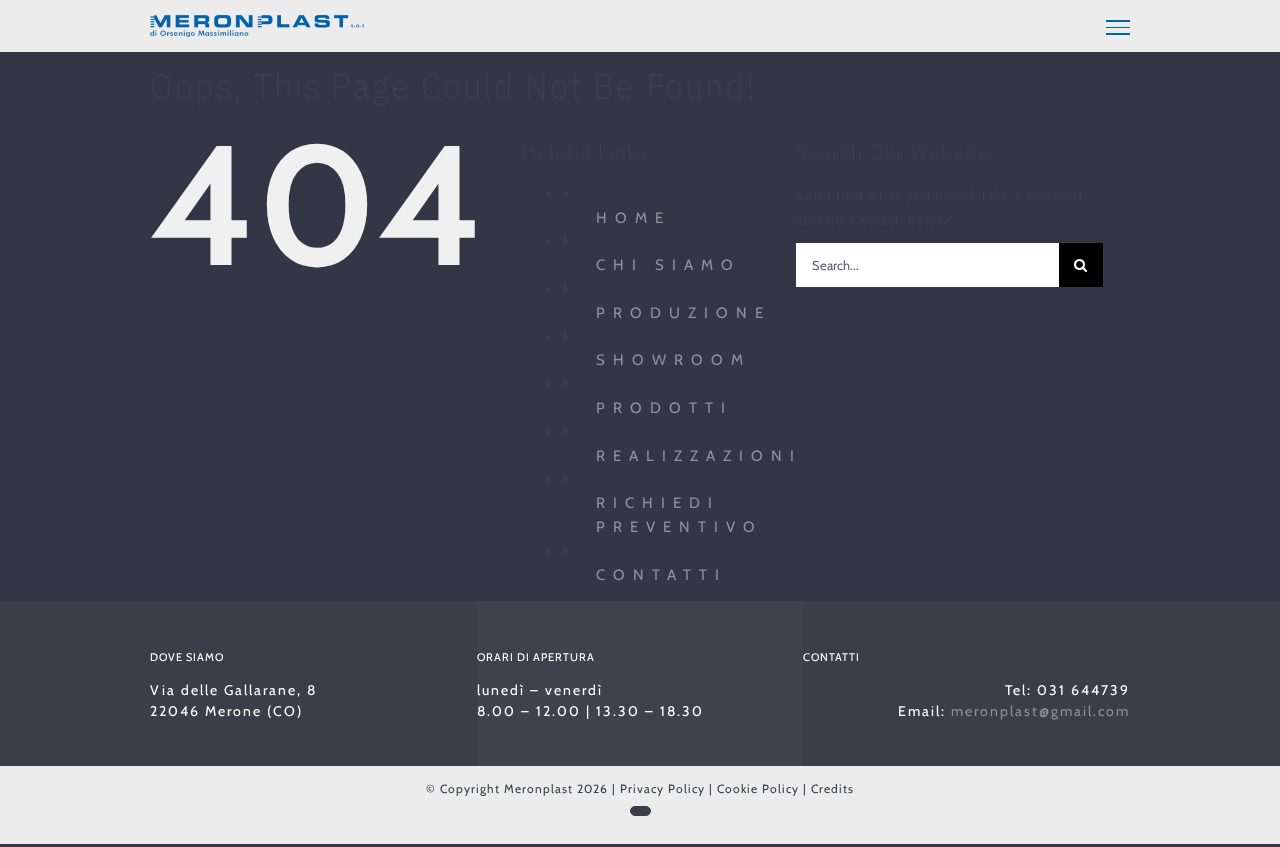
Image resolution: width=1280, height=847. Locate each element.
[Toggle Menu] (1118, 27)
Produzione (683, 313)
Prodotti (664, 408)
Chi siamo (668, 265)
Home (633, 218)
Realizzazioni (699, 456)
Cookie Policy (758, 788)
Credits (832, 788)
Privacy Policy (662, 788)
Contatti (661, 575)
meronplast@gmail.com (1040, 711)
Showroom (673, 360)
